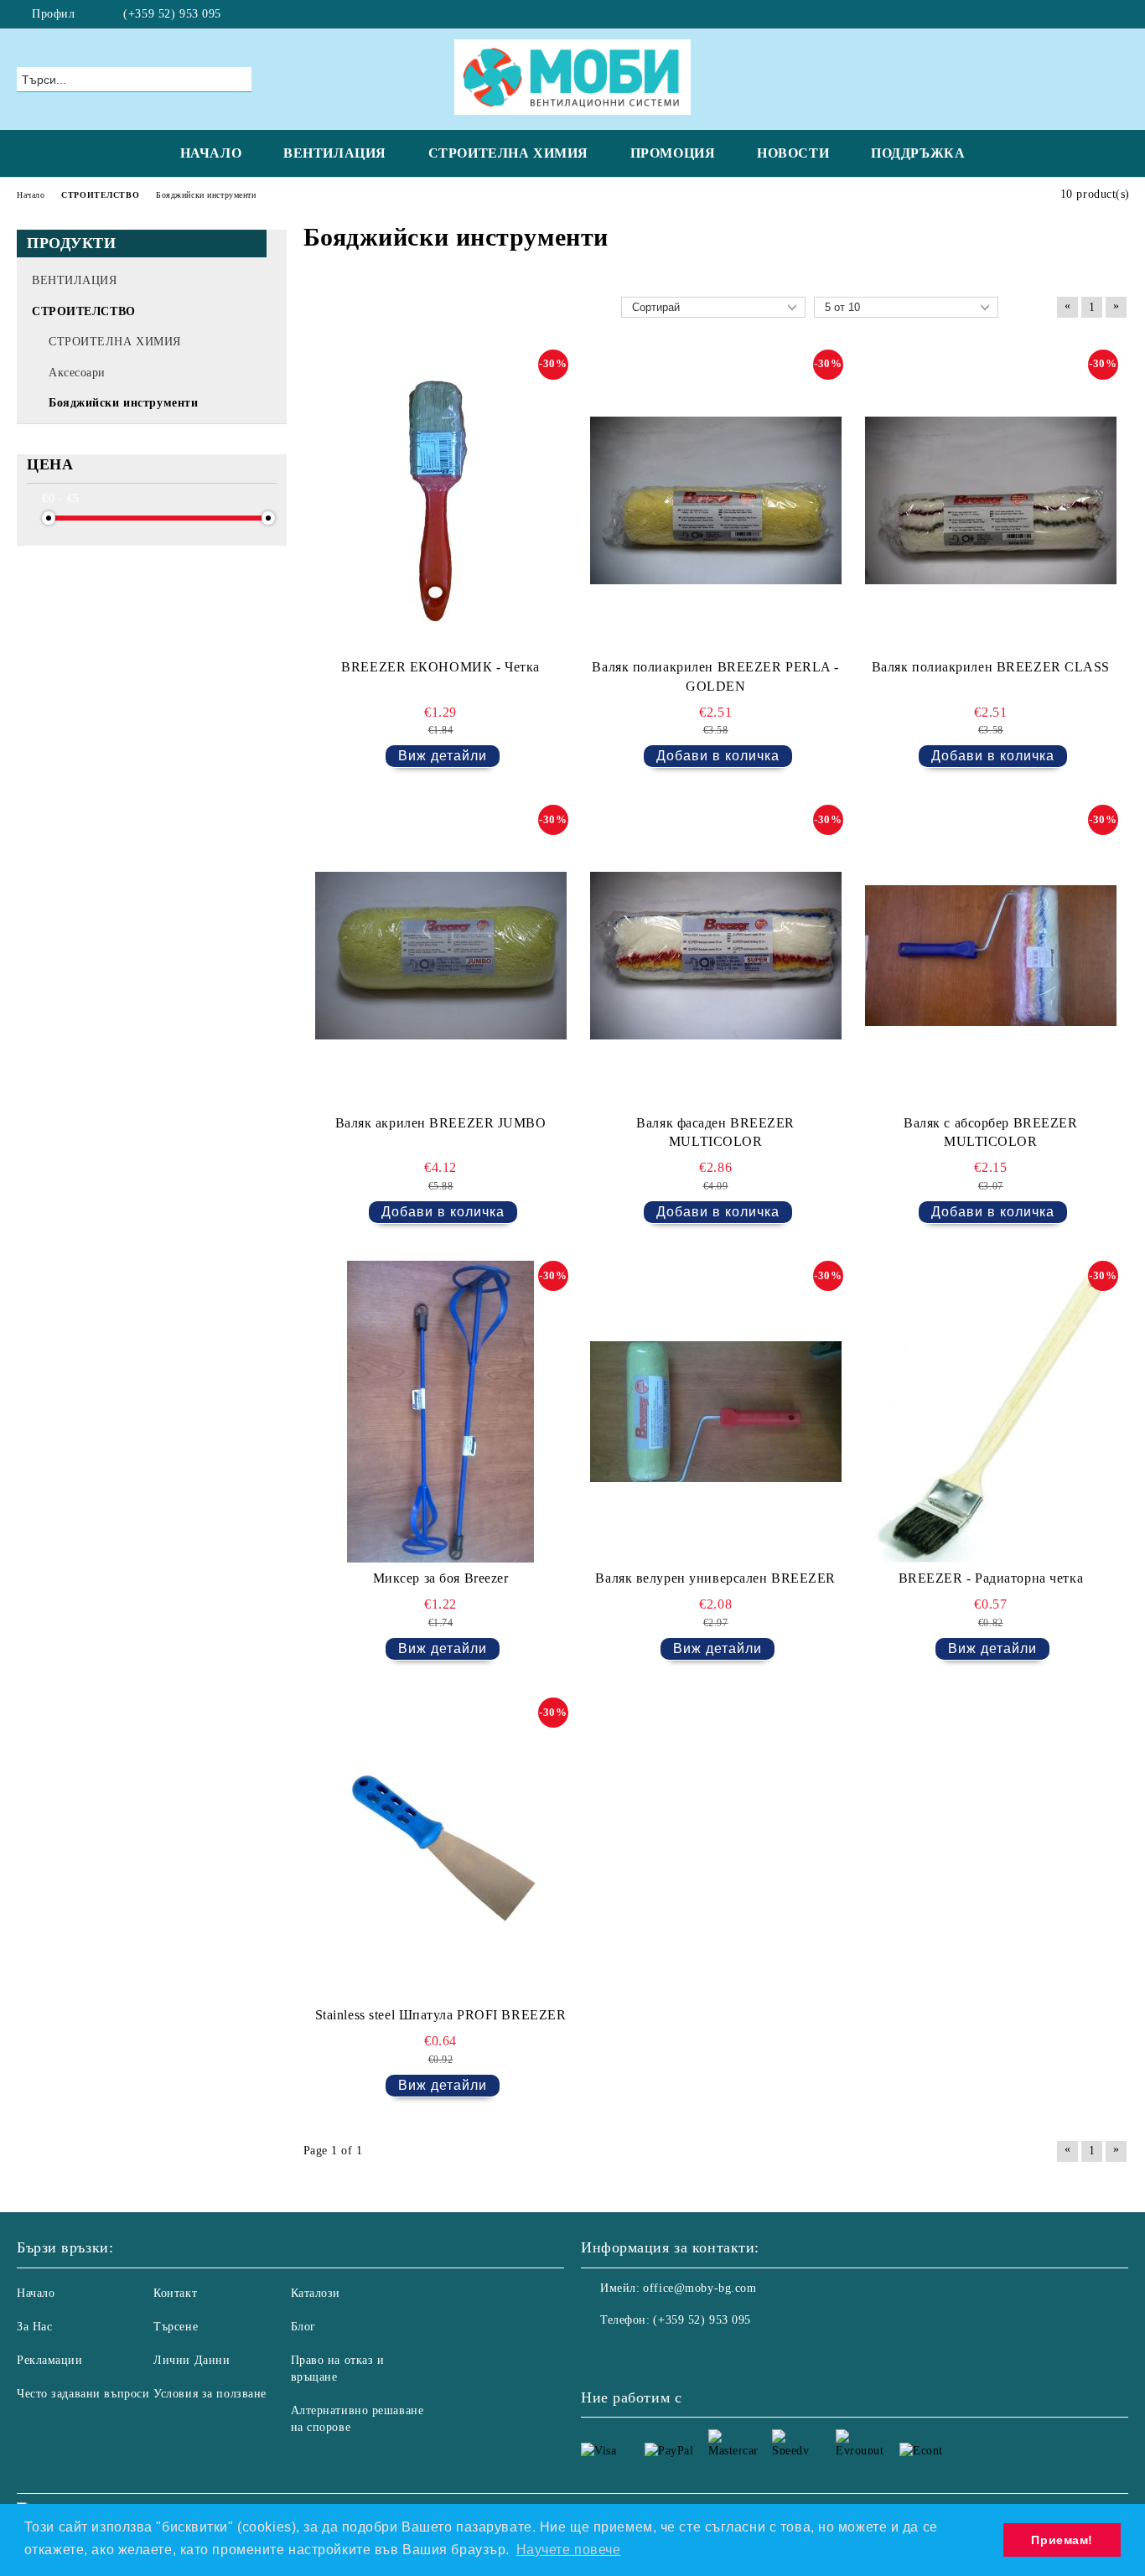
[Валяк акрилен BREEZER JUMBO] (441, 956)
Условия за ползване (210, 2394)
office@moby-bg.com (699, 2288)
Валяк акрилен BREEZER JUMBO (441, 1123)
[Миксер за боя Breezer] (441, 1412)
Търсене (176, 2327)
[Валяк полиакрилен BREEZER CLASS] (991, 500)
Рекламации (50, 2360)
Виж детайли (443, 756)
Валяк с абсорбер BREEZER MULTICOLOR (990, 1133)
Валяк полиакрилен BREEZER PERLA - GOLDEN (715, 676)
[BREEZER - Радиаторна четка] (991, 1412)
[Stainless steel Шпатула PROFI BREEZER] (441, 1848)
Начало (36, 2293)
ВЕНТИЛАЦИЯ (335, 153)
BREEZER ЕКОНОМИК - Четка (440, 667)
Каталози (316, 2293)
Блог (303, 2327)
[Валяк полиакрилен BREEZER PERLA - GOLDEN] (716, 500)
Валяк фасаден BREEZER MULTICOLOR (715, 1133)
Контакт (175, 2293)
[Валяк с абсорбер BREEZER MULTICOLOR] (991, 956)
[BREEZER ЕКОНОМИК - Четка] (441, 500)
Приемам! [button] (1062, 2540)
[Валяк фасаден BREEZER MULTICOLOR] (716, 956)
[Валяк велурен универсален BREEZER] (716, 1412)
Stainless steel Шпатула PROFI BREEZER (441, 2015)
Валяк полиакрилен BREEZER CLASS (991, 667)
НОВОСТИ (793, 153)
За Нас (34, 2327)
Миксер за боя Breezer (441, 1578)
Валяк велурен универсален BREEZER (715, 1578)
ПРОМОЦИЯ (673, 153)
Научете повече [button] (569, 2550)
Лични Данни (192, 2360)
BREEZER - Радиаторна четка (991, 1578)
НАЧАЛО (211, 153)
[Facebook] (1119, 14)
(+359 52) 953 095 (172, 14)
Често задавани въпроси (83, 2394)
